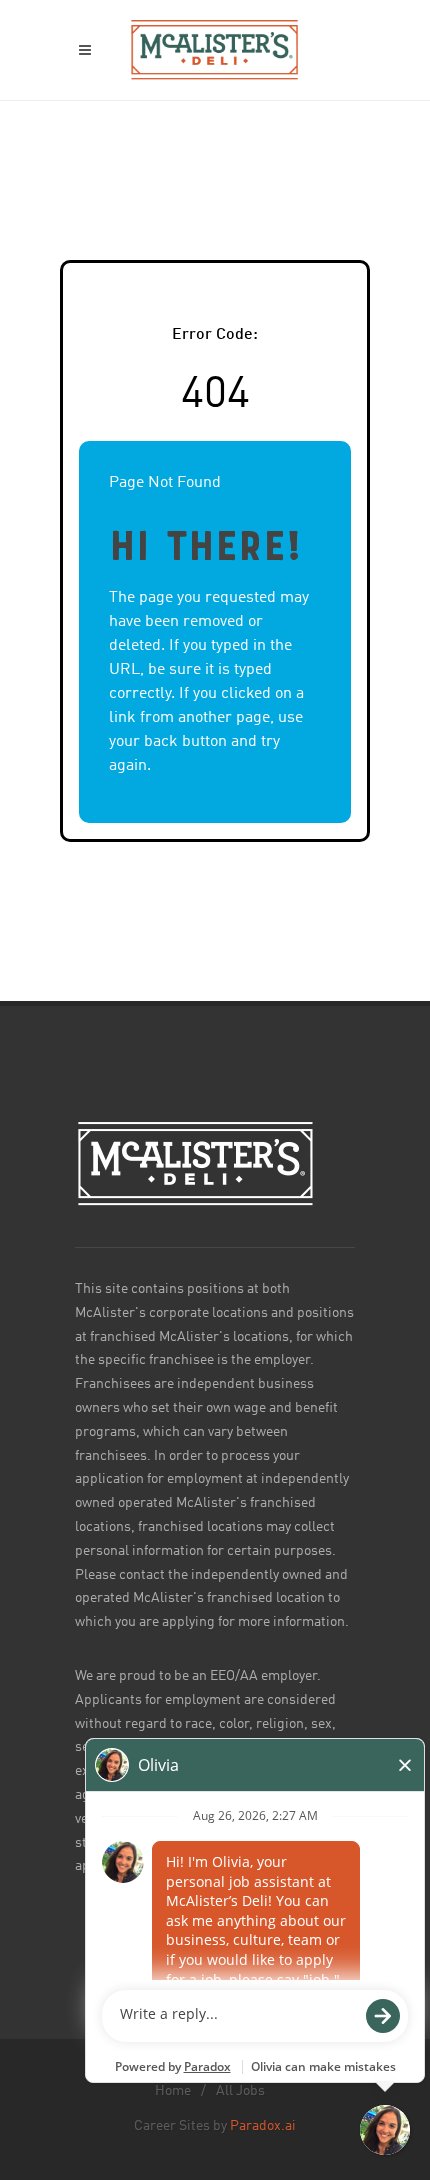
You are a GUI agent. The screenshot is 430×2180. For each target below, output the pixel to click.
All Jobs (240, 2091)
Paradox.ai (263, 2126)
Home (173, 2091)
